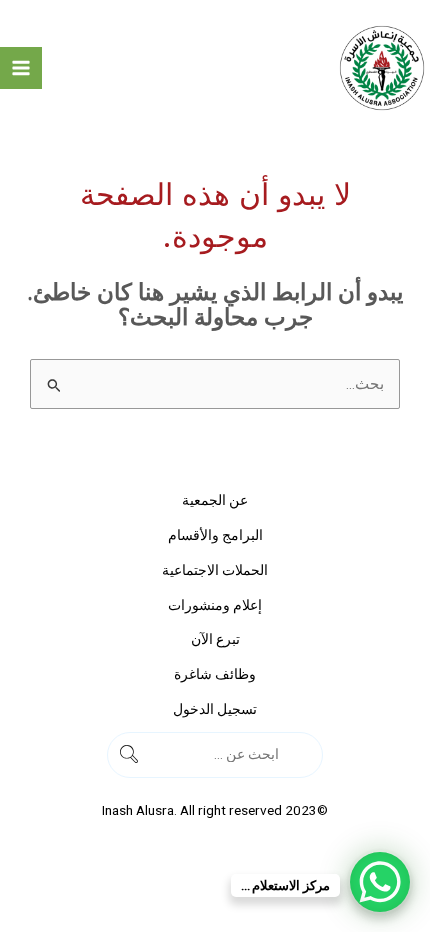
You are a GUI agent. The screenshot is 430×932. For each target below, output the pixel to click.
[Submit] (303, 754)
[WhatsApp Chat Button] (380, 882)
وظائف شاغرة (215, 674)
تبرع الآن (215, 639)
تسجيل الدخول (215, 709)
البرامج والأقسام (215, 535)
